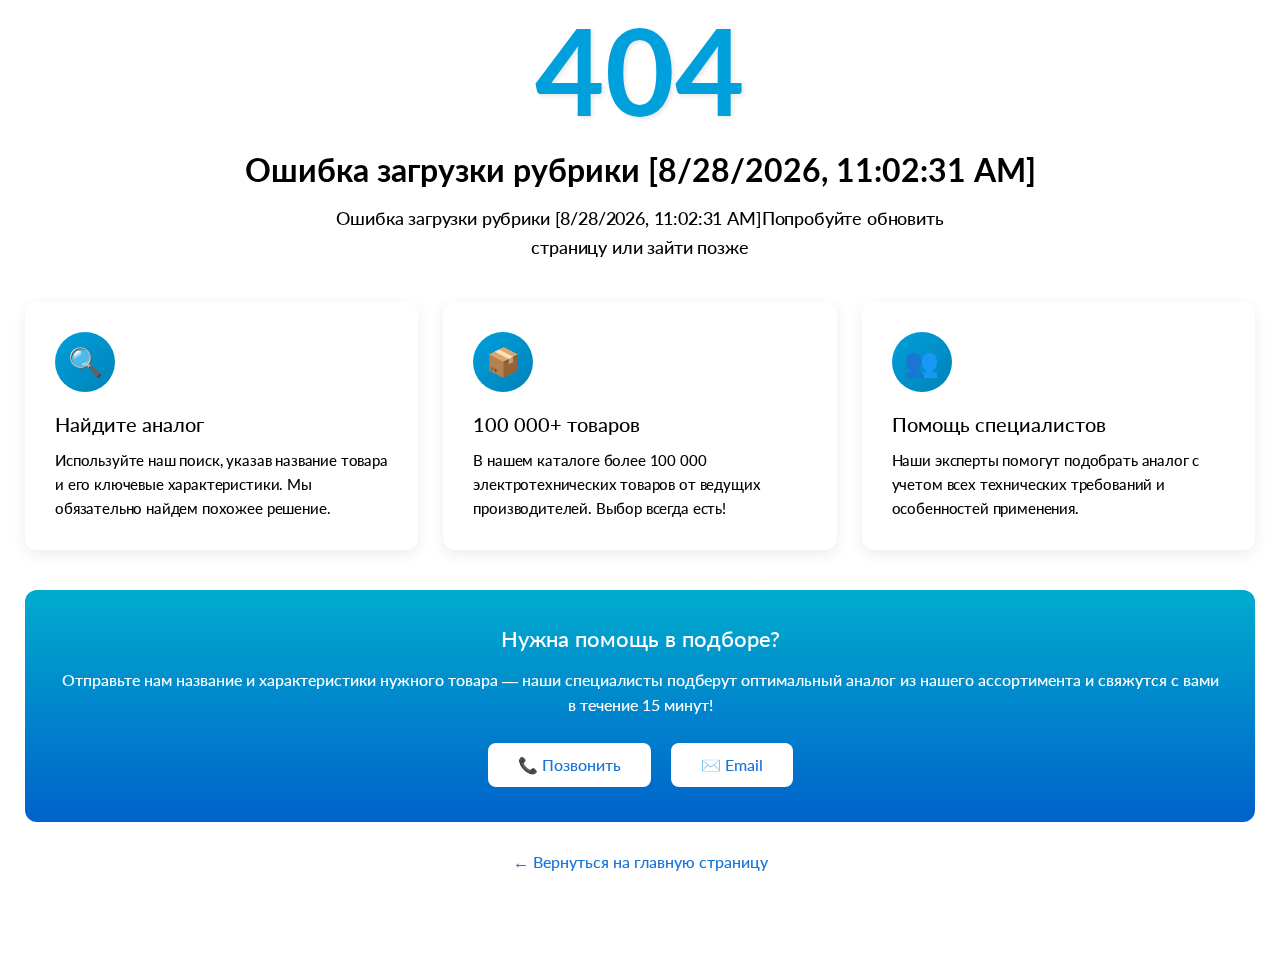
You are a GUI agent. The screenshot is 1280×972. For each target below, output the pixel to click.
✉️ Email (732, 764)
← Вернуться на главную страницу (640, 861)
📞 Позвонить (569, 764)
